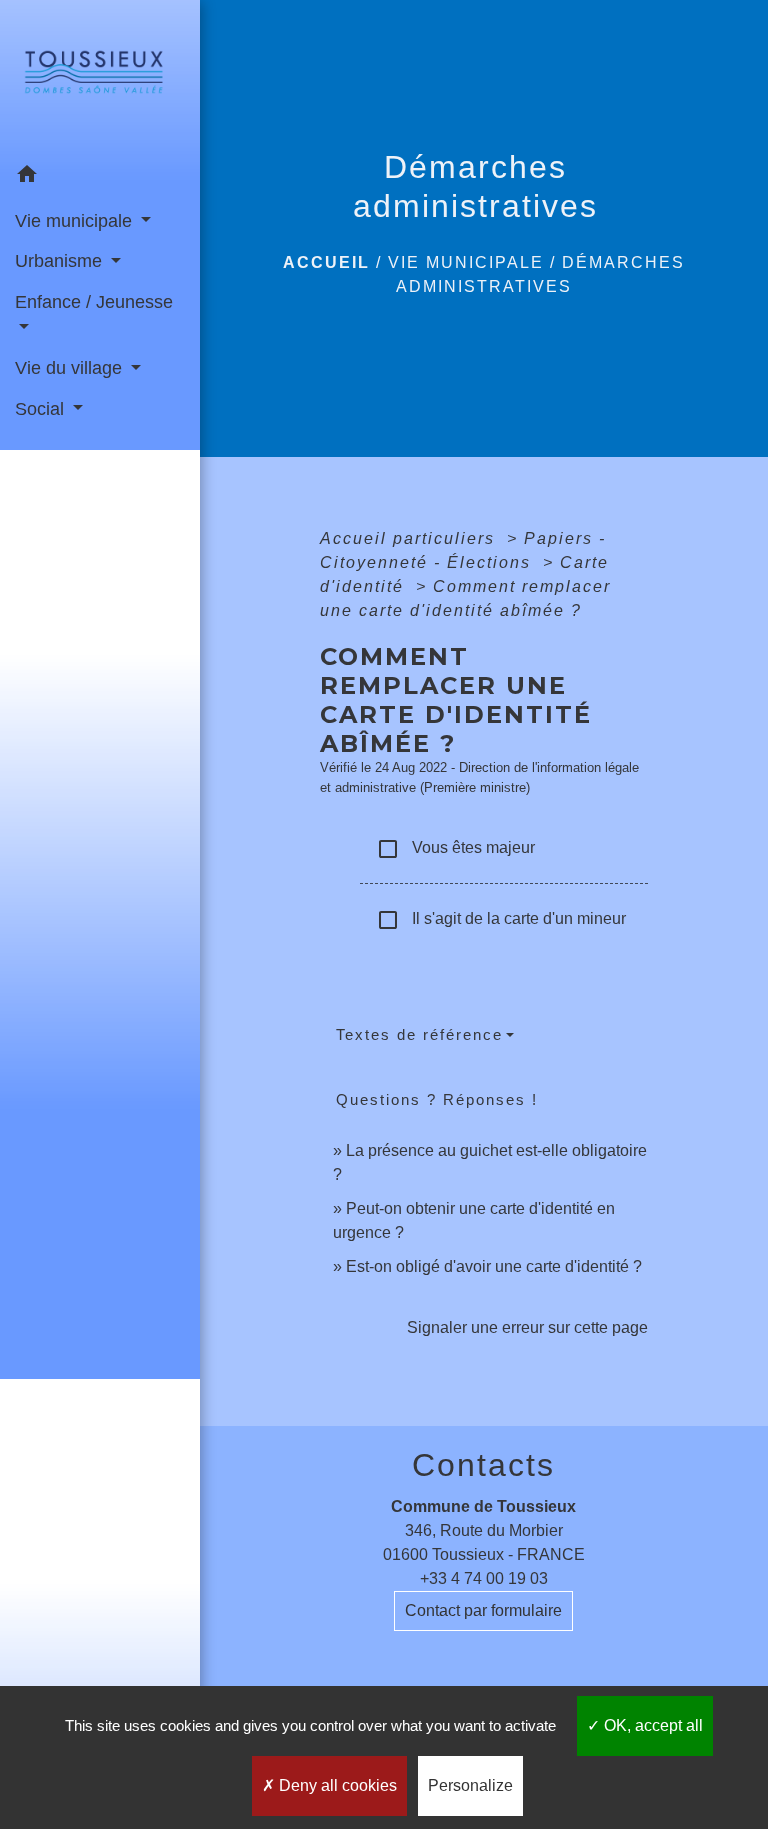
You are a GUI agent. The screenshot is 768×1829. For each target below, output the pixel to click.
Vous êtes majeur (455, 849)
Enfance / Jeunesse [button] (94, 302)
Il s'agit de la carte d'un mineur (501, 920)
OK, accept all (651, 1725)
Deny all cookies (336, 1785)
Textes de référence (419, 1034)
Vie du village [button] (71, 368)
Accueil (326, 262)
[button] (100, 177)
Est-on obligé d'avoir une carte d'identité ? (494, 1266)
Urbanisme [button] (61, 261)
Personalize (470, 1785)
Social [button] (42, 409)
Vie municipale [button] (76, 221)
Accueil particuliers (410, 538)
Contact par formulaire (483, 1610)
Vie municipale (466, 262)
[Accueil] (100, 78)
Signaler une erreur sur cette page (527, 1327)
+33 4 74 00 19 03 (484, 1578)
